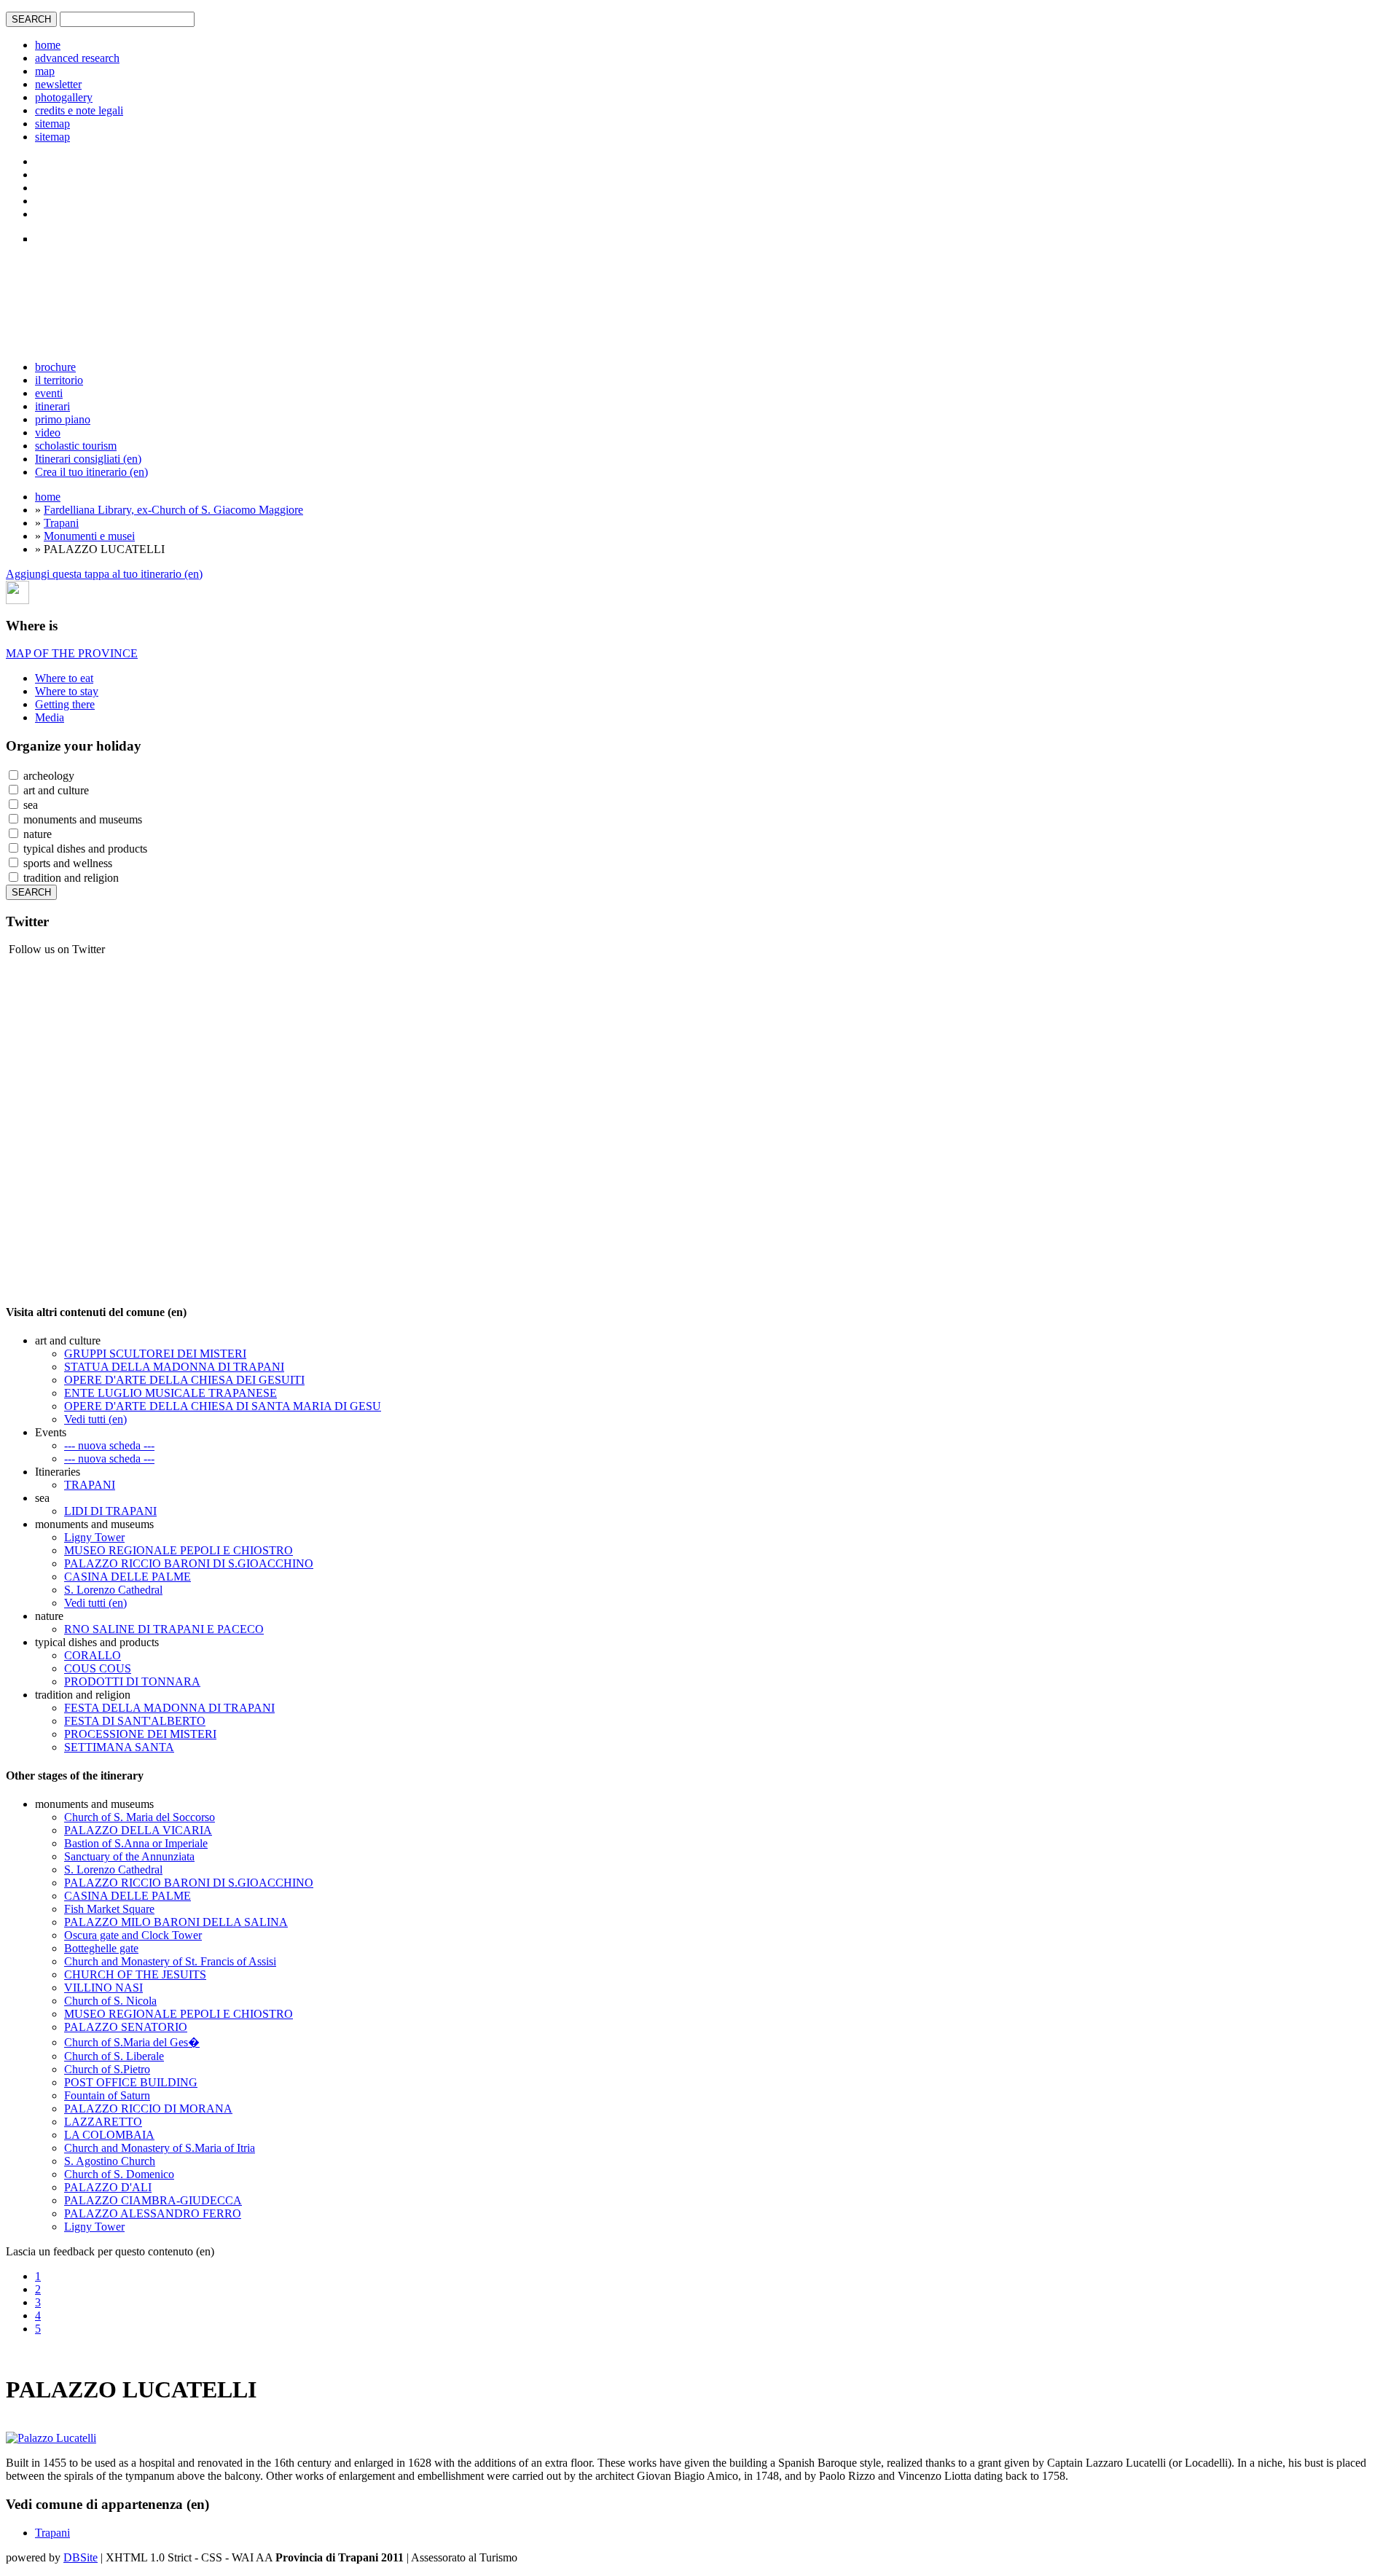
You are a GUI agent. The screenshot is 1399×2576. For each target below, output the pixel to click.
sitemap (52, 124)
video (48, 432)
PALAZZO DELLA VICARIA (138, 1830)
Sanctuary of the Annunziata (129, 1856)
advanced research (77, 58)
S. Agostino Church (110, 2161)
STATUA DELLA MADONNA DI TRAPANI (174, 1367)
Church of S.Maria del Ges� (132, 2042)
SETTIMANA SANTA (119, 1747)
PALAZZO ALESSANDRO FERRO (153, 2213)
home (48, 45)
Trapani (61, 523)
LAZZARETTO (103, 2122)
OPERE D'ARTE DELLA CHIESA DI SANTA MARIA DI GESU (223, 1406)
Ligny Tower (94, 1537)
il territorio (59, 380)
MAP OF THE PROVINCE (72, 653)
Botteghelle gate (101, 1948)
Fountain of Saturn (107, 2095)
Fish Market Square (109, 1909)
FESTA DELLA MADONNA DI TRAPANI (169, 1708)
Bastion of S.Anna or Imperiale (136, 1843)
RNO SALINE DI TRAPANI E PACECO (164, 1629)
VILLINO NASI (103, 1988)
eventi (49, 393)
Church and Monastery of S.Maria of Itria (160, 2148)
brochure (55, 367)
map (45, 71)
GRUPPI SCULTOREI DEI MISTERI (155, 1354)
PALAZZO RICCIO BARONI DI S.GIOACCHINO (189, 1563)
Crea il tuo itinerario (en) (91, 472)
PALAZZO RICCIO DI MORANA (148, 2109)
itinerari (52, 406)
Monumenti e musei (89, 536)
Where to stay (67, 691)
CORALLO (93, 1655)
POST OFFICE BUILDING (131, 2082)
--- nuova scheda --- (109, 1445)
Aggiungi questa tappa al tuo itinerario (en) (104, 574)
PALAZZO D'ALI (108, 2187)
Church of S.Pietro (107, 2069)
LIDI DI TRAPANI (110, 1511)
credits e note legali (79, 110)
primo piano (63, 419)
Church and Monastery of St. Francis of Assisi (170, 1961)
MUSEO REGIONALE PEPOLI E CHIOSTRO (179, 1550)
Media (50, 717)
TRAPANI (90, 1485)
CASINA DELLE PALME (128, 1577)
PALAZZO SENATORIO (126, 2027)
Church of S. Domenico (119, 2174)
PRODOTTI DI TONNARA (132, 1682)
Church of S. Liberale (114, 2056)
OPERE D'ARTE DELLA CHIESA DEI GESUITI (184, 1380)
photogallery (64, 97)
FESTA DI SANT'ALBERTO (135, 1721)
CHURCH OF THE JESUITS (135, 1974)
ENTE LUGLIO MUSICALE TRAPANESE (171, 1393)
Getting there (65, 704)
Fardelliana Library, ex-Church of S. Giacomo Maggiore (173, 510)
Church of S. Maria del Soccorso (140, 1817)
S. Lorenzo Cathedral (113, 1590)
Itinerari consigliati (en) (88, 459)
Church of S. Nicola (110, 2001)
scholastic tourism (76, 446)
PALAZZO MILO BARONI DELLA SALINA (176, 1922)
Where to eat (64, 678)
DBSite (81, 2557)
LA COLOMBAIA (109, 2135)
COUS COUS (98, 1668)
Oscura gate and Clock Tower (133, 1935)
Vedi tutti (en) (95, 1419)
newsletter (58, 84)
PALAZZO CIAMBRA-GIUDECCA (153, 2200)
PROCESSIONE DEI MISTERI (140, 1734)
